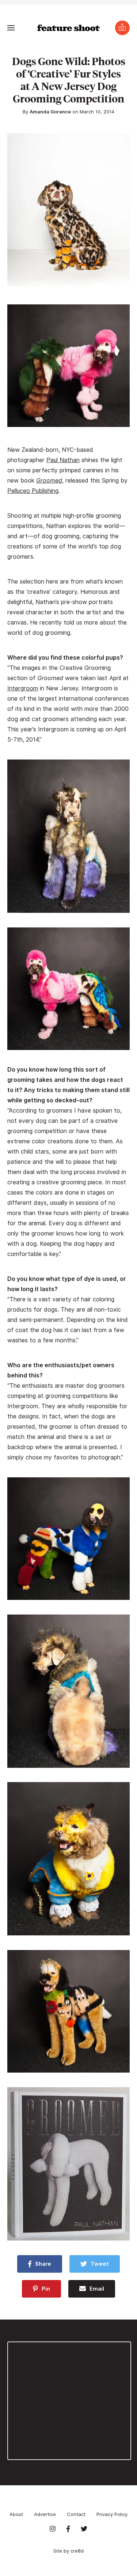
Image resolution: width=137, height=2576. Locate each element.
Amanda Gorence (50, 112)
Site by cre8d (68, 2551)
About (16, 2514)
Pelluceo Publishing (33, 491)
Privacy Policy (112, 2514)
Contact (76, 2514)
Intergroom (23, 688)
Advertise (45, 2514)
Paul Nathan (63, 460)
